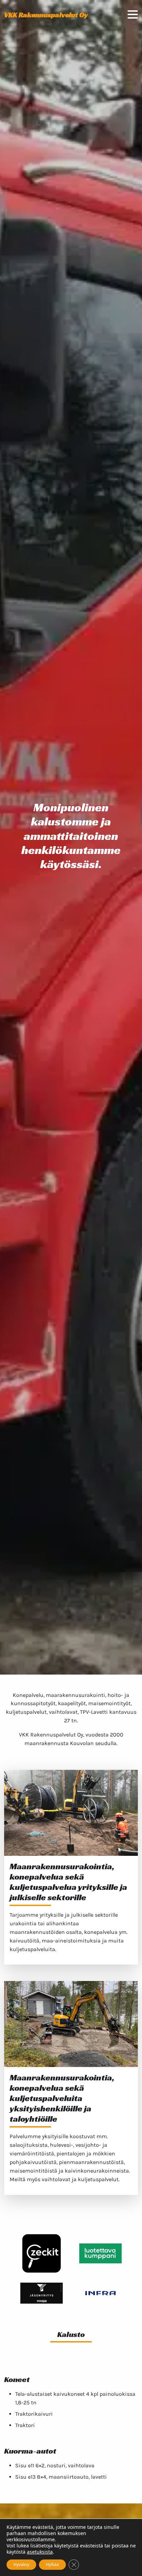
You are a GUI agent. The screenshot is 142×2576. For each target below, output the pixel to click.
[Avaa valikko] (133, 15)
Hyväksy (21, 2564)
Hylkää (52, 2564)
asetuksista (40, 2552)
